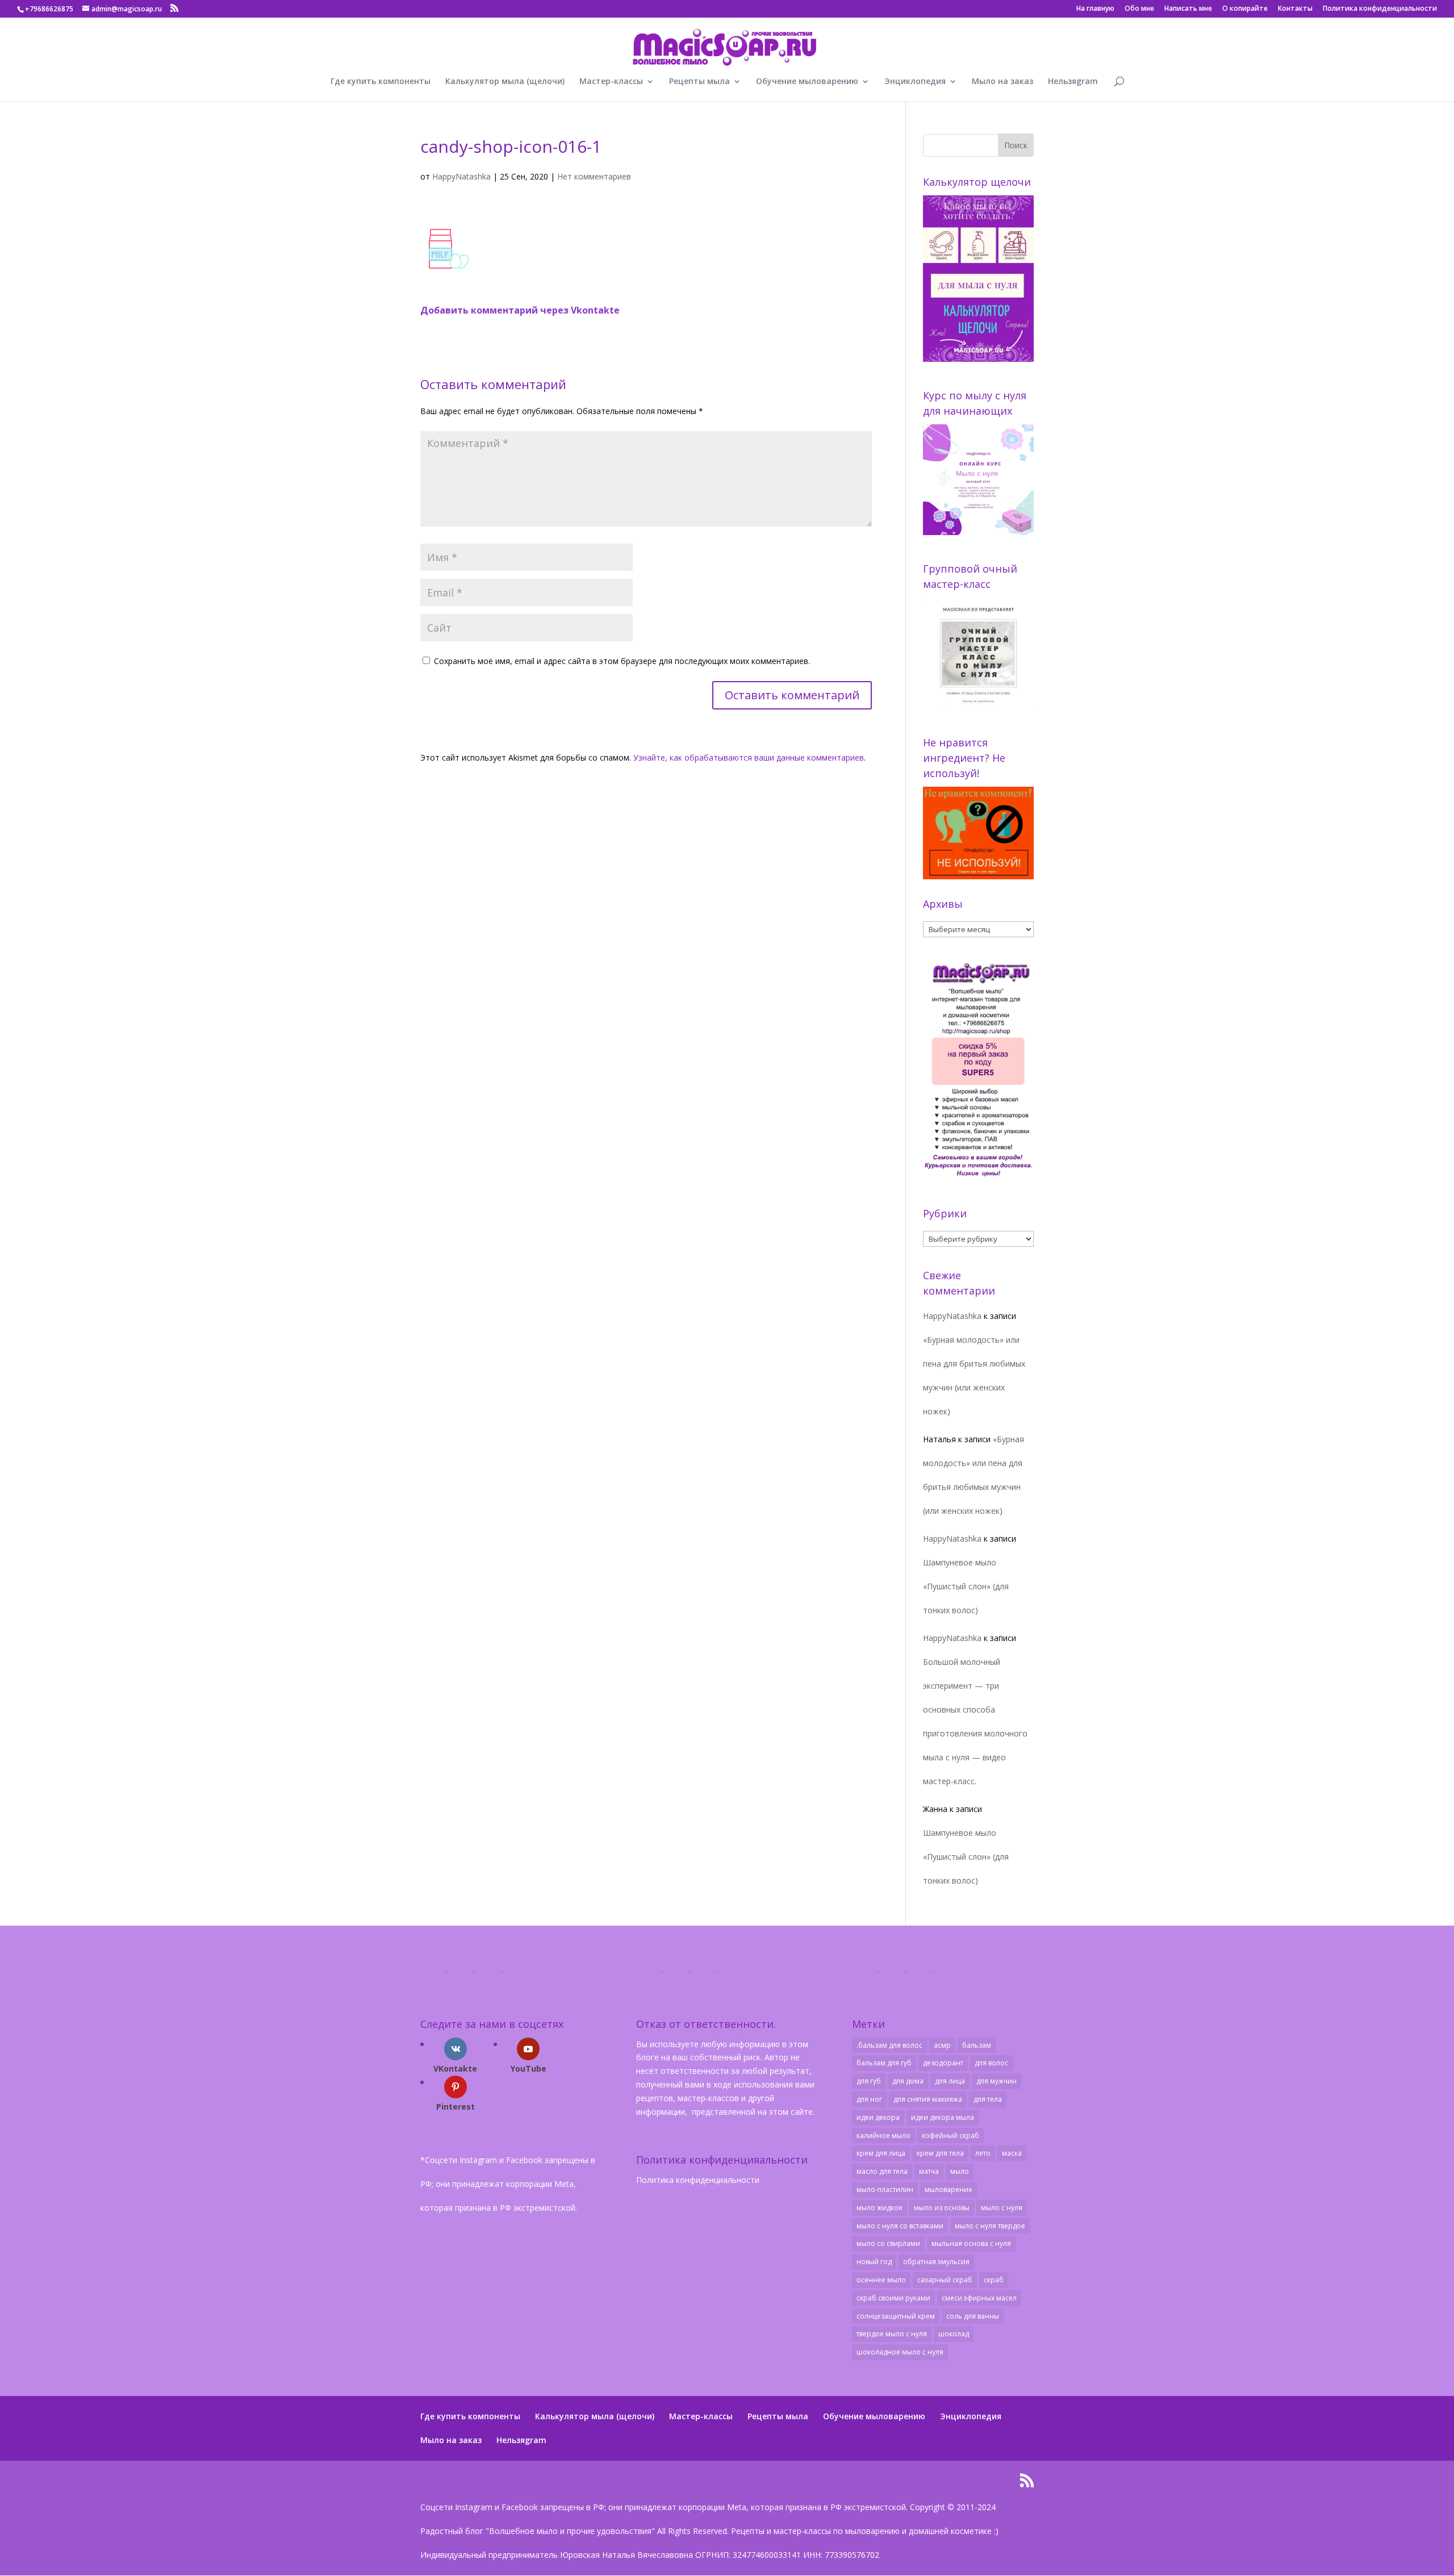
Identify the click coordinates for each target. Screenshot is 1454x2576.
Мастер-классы (611, 82)
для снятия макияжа (928, 2099)
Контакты (1295, 9)
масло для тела (882, 2171)
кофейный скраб (950, 2135)
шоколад (954, 2334)
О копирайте (1245, 9)
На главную (1095, 9)
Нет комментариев (594, 176)
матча (929, 2171)
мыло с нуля (1002, 2208)
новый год (874, 2262)
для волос (991, 2063)
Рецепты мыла (699, 82)
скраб (994, 2280)
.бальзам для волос (889, 2045)
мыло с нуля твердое (990, 2226)
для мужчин (997, 2081)
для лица (950, 2081)
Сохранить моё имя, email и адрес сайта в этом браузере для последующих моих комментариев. (622, 661)
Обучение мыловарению (807, 82)
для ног (869, 2099)
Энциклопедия (915, 82)
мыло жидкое (879, 2208)
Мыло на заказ (1002, 82)
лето (983, 2153)
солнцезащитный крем (896, 2316)
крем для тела (940, 2153)
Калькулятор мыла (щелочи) (505, 82)
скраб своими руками (893, 2298)
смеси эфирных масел (979, 2298)
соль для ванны (973, 2316)
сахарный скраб (945, 2280)
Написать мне (1188, 9)
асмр (942, 2045)
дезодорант (943, 2063)
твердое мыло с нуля (892, 2334)
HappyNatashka (461, 176)
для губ (869, 2081)
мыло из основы (942, 2208)
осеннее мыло (881, 2280)
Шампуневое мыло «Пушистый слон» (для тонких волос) (966, 1586)
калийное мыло (883, 2135)
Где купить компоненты (381, 82)
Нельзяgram (1073, 82)
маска (1012, 2153)
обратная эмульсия (936, 2262)
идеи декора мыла (943, 2117)
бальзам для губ (884, 2063)
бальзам (977, 2045)
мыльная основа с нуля (971, 2243)
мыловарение (949, 2189)
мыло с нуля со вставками (900, 2226)
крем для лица (881, 2153)
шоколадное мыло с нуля (900, 2352)
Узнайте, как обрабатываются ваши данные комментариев (749, 757)
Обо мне (1139, 9)
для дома (908, 2081)
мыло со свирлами (888, 2243)
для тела (988, 2099)
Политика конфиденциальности (1380, 9)
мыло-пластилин (885, 2189)
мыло (960, 2171)
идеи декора (878, 2117)
